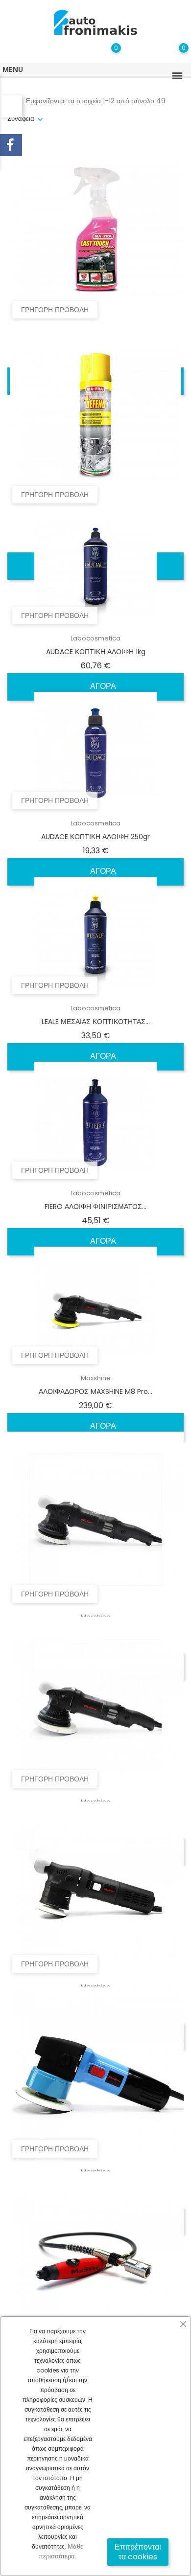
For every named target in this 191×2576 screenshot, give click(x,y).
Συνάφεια (21, 119)
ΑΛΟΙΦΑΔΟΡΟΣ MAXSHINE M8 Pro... (95, 1391)
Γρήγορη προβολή (55, 310)
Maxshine (96, 1378)
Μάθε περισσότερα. (61, 2551)
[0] (174, 55)
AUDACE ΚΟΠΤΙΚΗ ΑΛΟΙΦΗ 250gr (95, 837)
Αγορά (102, 686)
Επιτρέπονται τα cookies (138, 2552)
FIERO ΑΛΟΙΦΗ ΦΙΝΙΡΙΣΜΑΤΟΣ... (95, 1207)
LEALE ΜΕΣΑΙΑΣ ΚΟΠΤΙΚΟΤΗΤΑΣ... (96, 1022)
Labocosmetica (95, 638)
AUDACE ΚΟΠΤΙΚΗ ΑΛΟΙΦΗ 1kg (96, 652)
